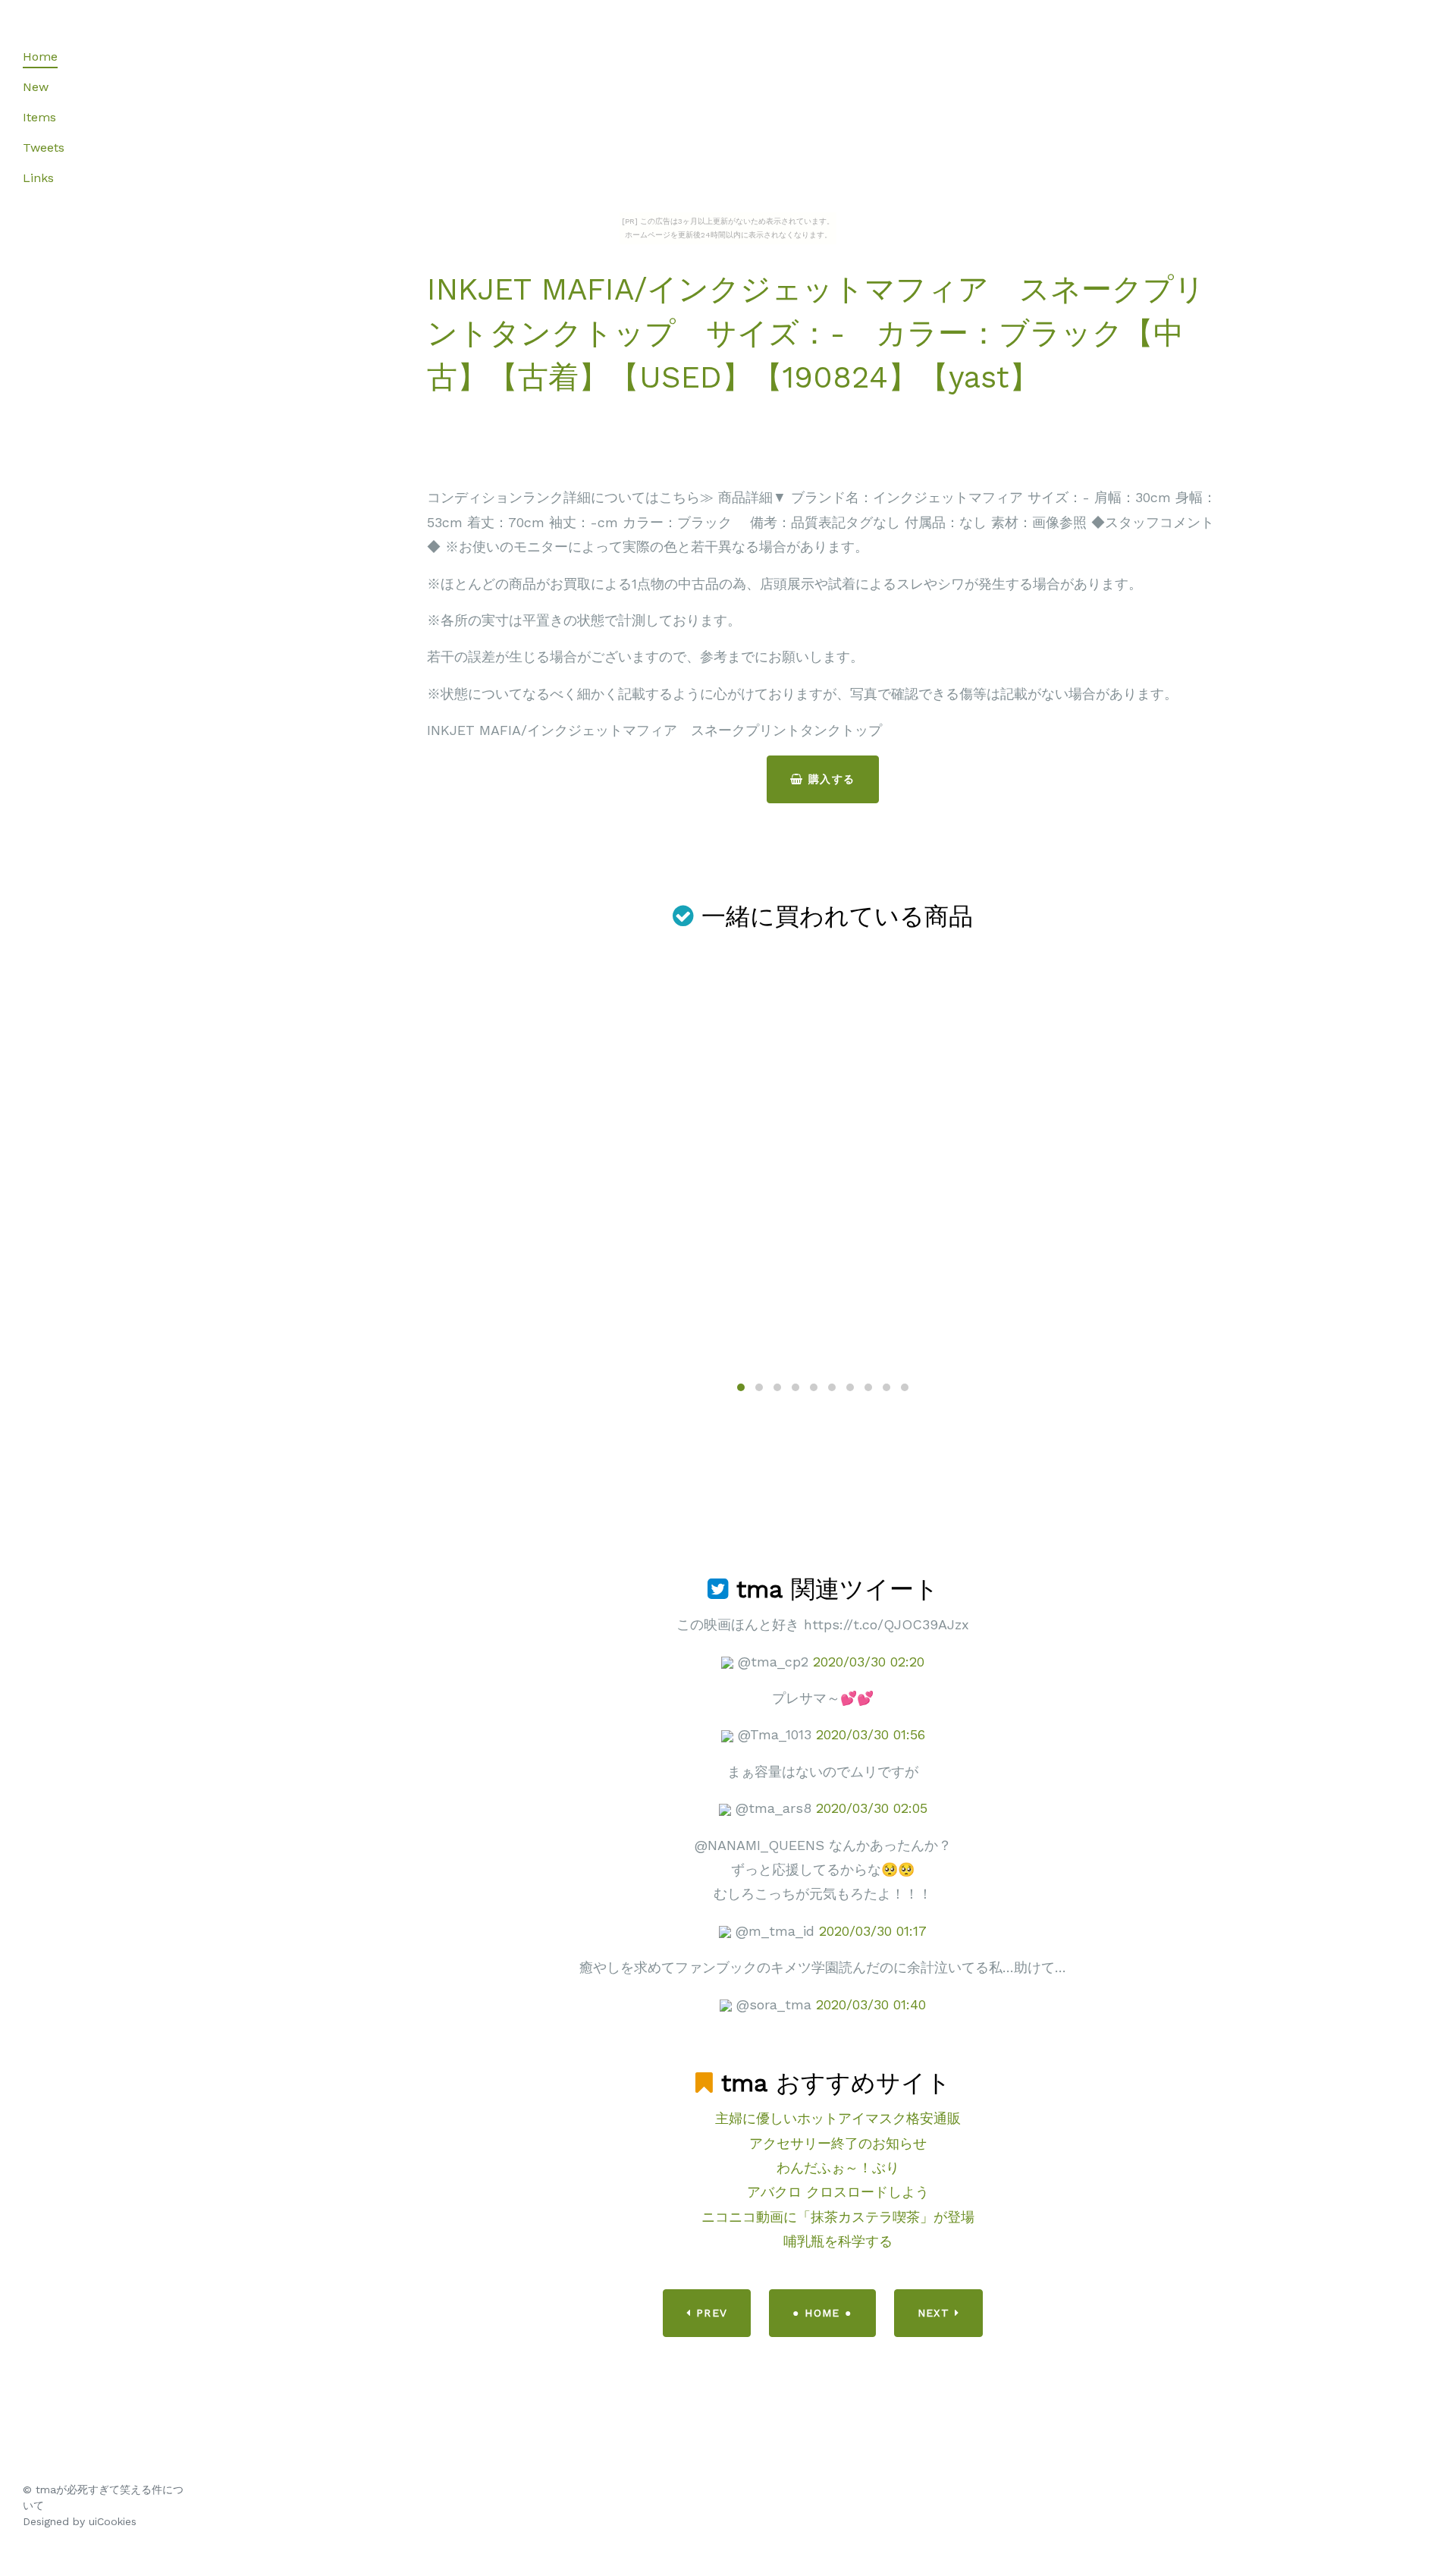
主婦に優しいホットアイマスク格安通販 (838, 2118)
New (36, 87)
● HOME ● (822, 2313)
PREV (709, 2313)
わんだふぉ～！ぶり (838, 2167)
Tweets (44, 148)
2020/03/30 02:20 (869, 1662)
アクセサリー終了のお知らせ (838, 2143)
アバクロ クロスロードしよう (838, 2192)
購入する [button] (830, 779)
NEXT (936, 2313)
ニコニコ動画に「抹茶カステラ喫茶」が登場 (838, 2217)
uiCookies (113, 2521)
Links (38, 178)
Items (39, 117)
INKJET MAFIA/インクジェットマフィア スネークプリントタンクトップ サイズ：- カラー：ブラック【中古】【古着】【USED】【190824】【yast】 (816, 333)
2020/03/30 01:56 (871, 1734)
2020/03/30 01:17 (873, 1931)
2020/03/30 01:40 (871, 2004)
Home (40, 57)
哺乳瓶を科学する (838, 2241)
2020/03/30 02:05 (872, 1808)
